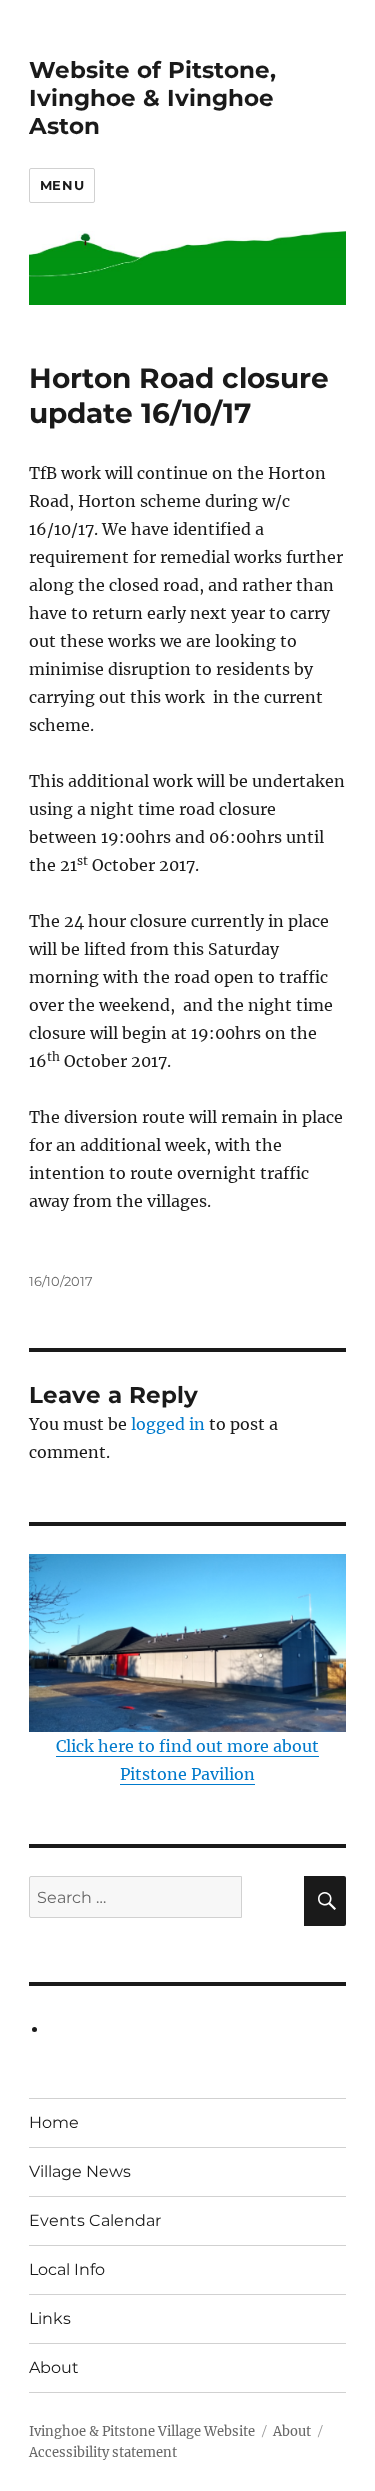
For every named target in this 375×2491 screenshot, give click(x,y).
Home (54, 2122)
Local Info (67, 2269)
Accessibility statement (103, 2452)
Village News (80, 2171)
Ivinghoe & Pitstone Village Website (142, 2431)
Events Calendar (95, 2220)
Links (50, 2318)
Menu (62, 185)
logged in (168, 1424)
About (54, 2367)
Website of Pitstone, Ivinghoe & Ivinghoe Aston (152, 98)
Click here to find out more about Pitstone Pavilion (187, 1760)
